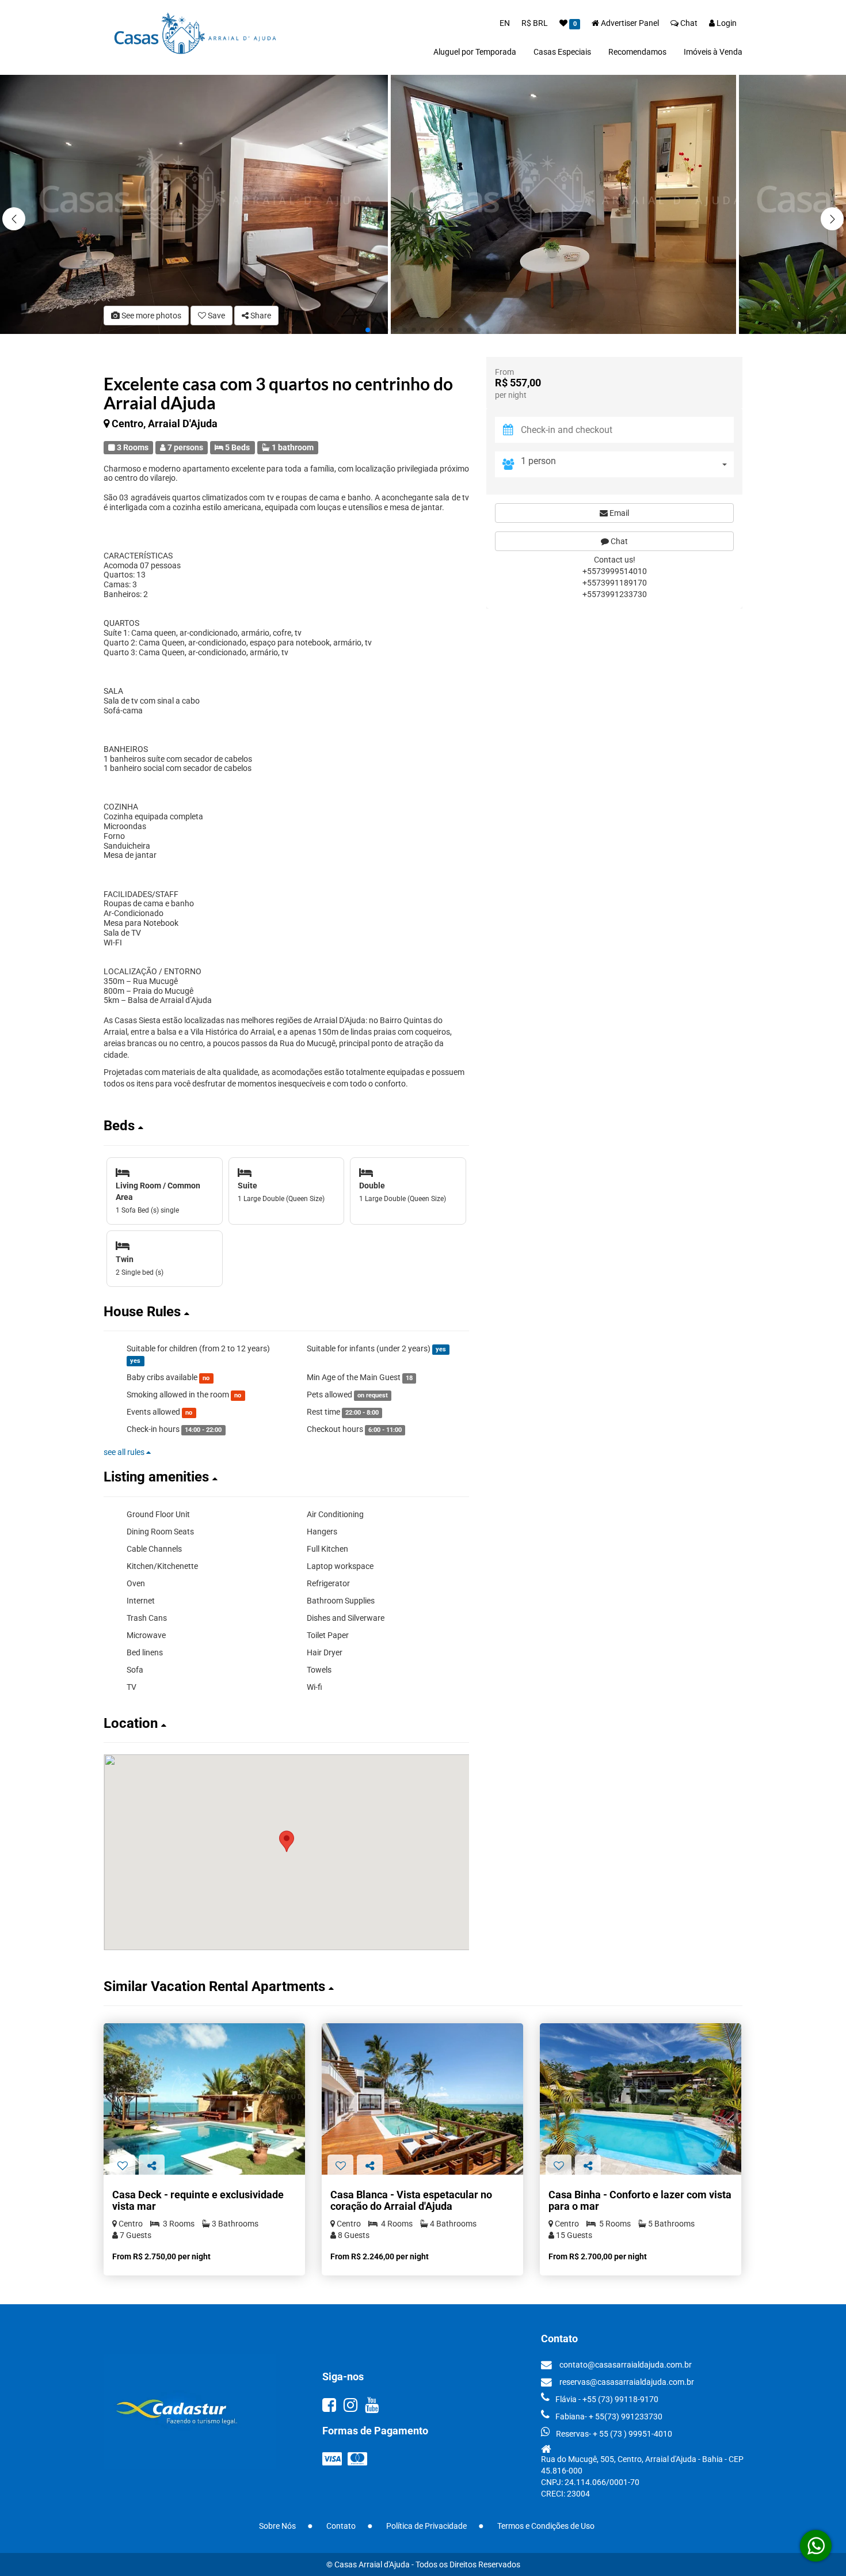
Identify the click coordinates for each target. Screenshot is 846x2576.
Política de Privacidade (426, 2526)
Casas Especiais (562, 52)
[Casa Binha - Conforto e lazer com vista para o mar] (641, 2099)
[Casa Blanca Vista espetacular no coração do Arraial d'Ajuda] (422, 2099)
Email (618, 513)
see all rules (125, 1452)
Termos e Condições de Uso (546, 2526)
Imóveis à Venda (713, 52)
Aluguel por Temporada (475, 52)
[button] (832, 219)
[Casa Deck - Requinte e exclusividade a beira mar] (204, 2099)
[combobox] (627, 464)
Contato (341, 2526)
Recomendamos (637, 52)
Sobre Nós (277, 2526)
